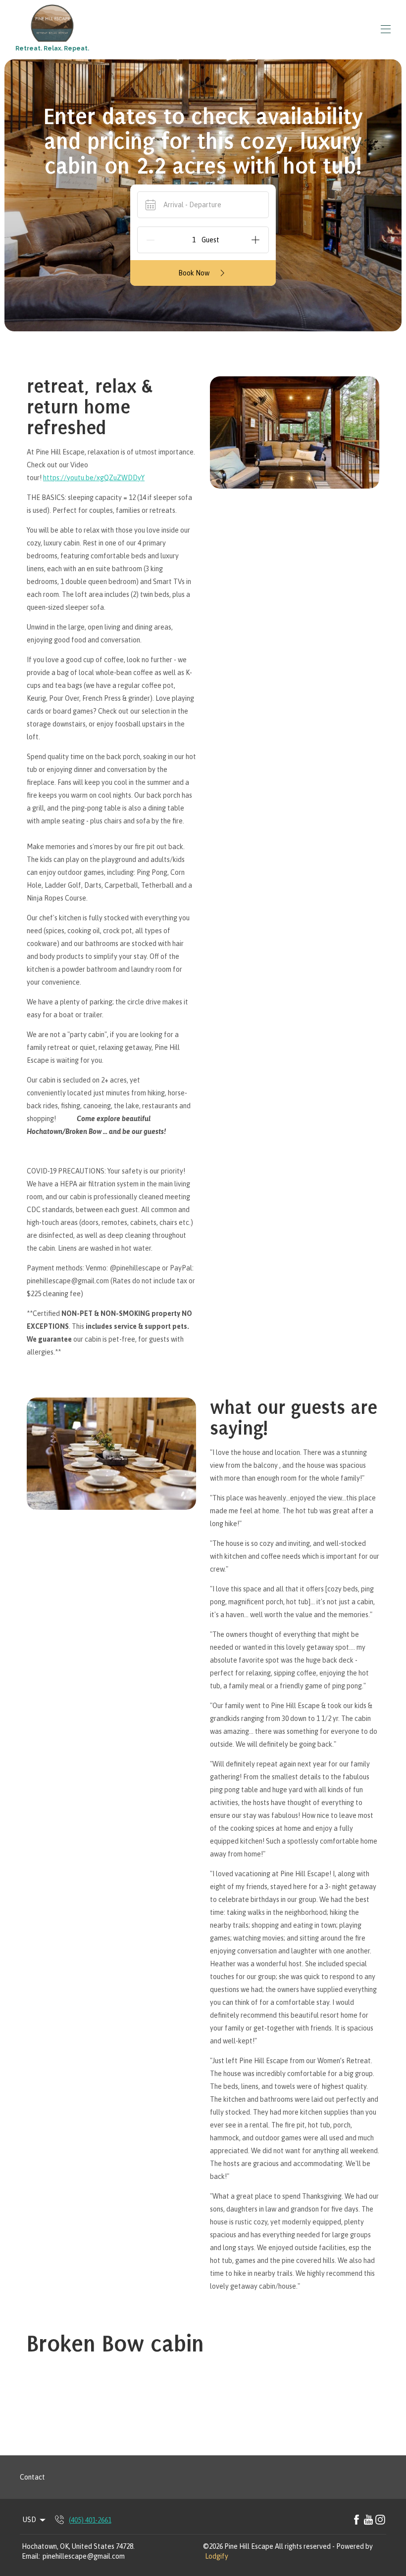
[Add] (255, 240)
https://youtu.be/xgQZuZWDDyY (94, 478)
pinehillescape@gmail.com (84, 2556)
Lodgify (217, 2556)
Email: (31, 2556)
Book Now (194, 273)
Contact (32, 2477)
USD (29, 2520)
